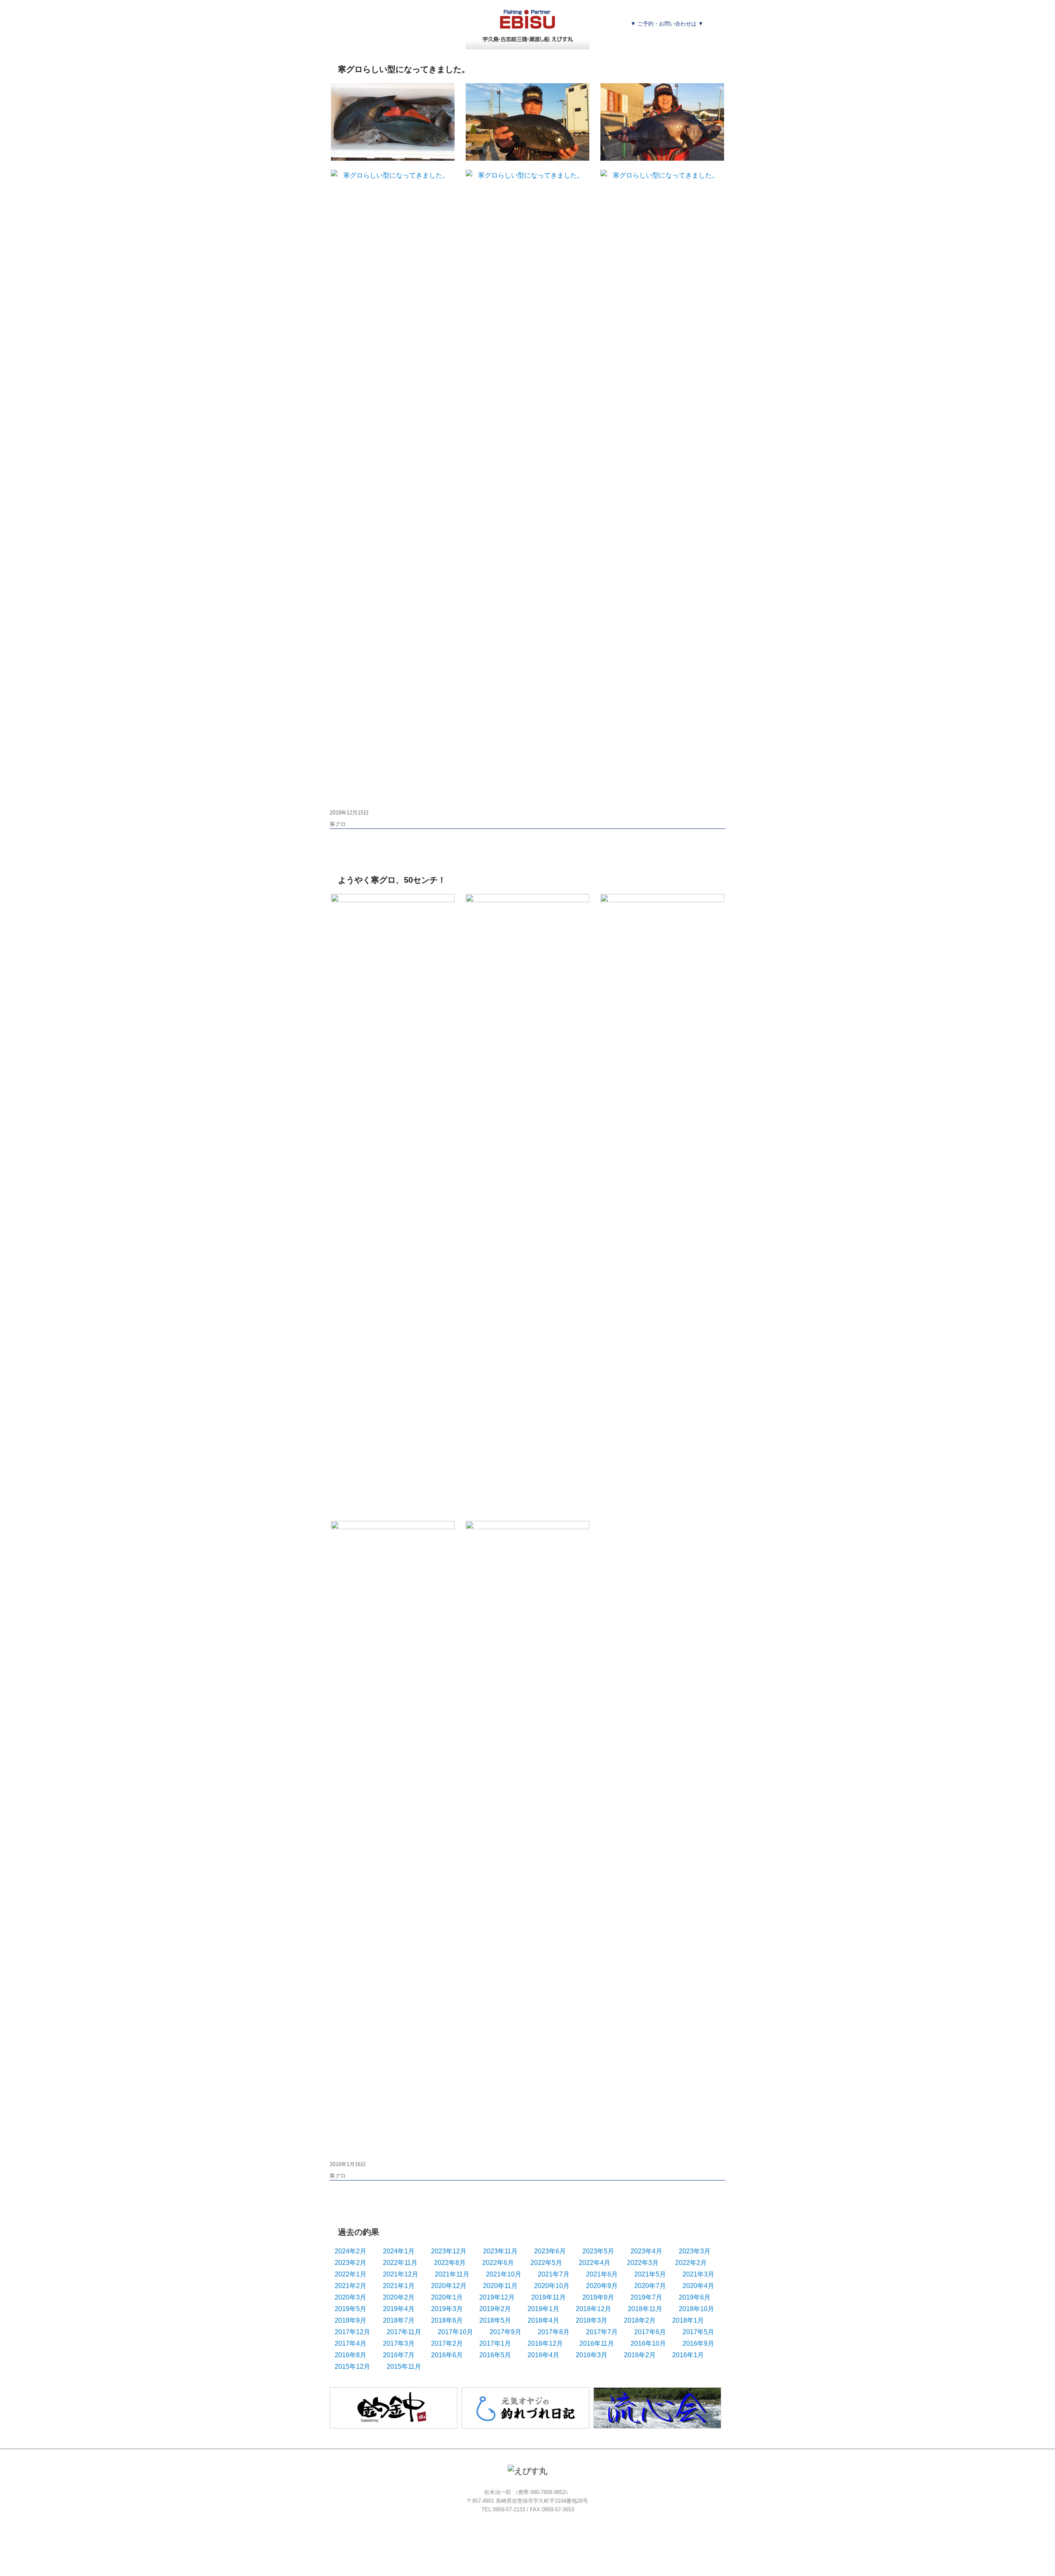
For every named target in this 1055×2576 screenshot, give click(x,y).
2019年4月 (399, 2309)
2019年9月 (598, 2297)
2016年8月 (350, 2355)
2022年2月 (691, 2263)
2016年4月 (543, 2355)
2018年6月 (447, 2320)
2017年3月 (399, 2343)
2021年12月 (401, 2274)
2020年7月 (650, 2286)
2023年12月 (449, 2251)
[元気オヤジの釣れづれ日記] (525, 2407)
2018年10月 (696, 2309)
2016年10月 (648, 2343)
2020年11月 (500, 2286)
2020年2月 (399, 2297)
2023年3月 (695, 2251)
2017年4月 (350, 2343)
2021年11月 (452, 2274)
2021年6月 (602, 2274)
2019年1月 (543, 2309)
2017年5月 (698, 2332)
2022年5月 (546, 2263)
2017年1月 (495, 2343)
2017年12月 (352, 2332)
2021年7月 (554, 2274)
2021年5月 (650, 2274)
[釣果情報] (413, 39)
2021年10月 (504, 2274)
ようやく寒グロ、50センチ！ (392, 880)
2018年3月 (592, 2320)
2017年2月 (447, 2343)
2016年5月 (495, 2355)
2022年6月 (498, 2263)
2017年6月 (650, 2332)
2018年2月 (640, 2320)
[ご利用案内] (345, 39)
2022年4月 (594, 2263)
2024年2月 (350, 2251)
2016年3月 (592, 2355)
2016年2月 (640, 2355)
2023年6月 (550, 2251)
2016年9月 (698, 2343)
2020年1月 (447, 2297)
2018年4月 (543, 2320)
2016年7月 (399, 2355)
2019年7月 (646, 2297)
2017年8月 (554, 2332)
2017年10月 (455, 2332)
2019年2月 (495, 2309)
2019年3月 (447, 2309)
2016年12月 (545, 2343)
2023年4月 (646, 2251)
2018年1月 (688, 2320)
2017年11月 (404, 2332)
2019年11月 (549, 2297)
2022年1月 (350, 2274)
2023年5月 (598, 2251)
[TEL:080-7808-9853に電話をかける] (678, 39)
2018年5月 (495, 2320)
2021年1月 (399, 2286)
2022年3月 (643, 2263)
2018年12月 (593, 2309)
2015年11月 (404, 2367)
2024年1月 (399, 2251)
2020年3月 (350, 2297)
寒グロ (338, 824)
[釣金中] (394, 2407)
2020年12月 (449, 2286)
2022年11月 (400, 2263)
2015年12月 (352, 2367)
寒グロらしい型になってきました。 (404, 69)
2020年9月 (602, 2286)
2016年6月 (447, 2355)
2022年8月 (450, 2263)
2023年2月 (350, 2263)
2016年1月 (688, 2355)
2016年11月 (597, 2343)
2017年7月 (602, 2332)
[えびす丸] (527, 24)
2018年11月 (645, 2309)
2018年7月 (399, 2320)
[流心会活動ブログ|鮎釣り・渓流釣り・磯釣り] (657, 2407)
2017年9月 (505, 2332)
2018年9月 (350, 2320)
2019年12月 (497, 2297)
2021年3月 (698, 2274)
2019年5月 (350, 2309)
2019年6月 (695, 2297)
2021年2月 (350, 2286)
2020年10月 (552, 2286)
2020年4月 (698, 2286)
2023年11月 (500, 2251)
